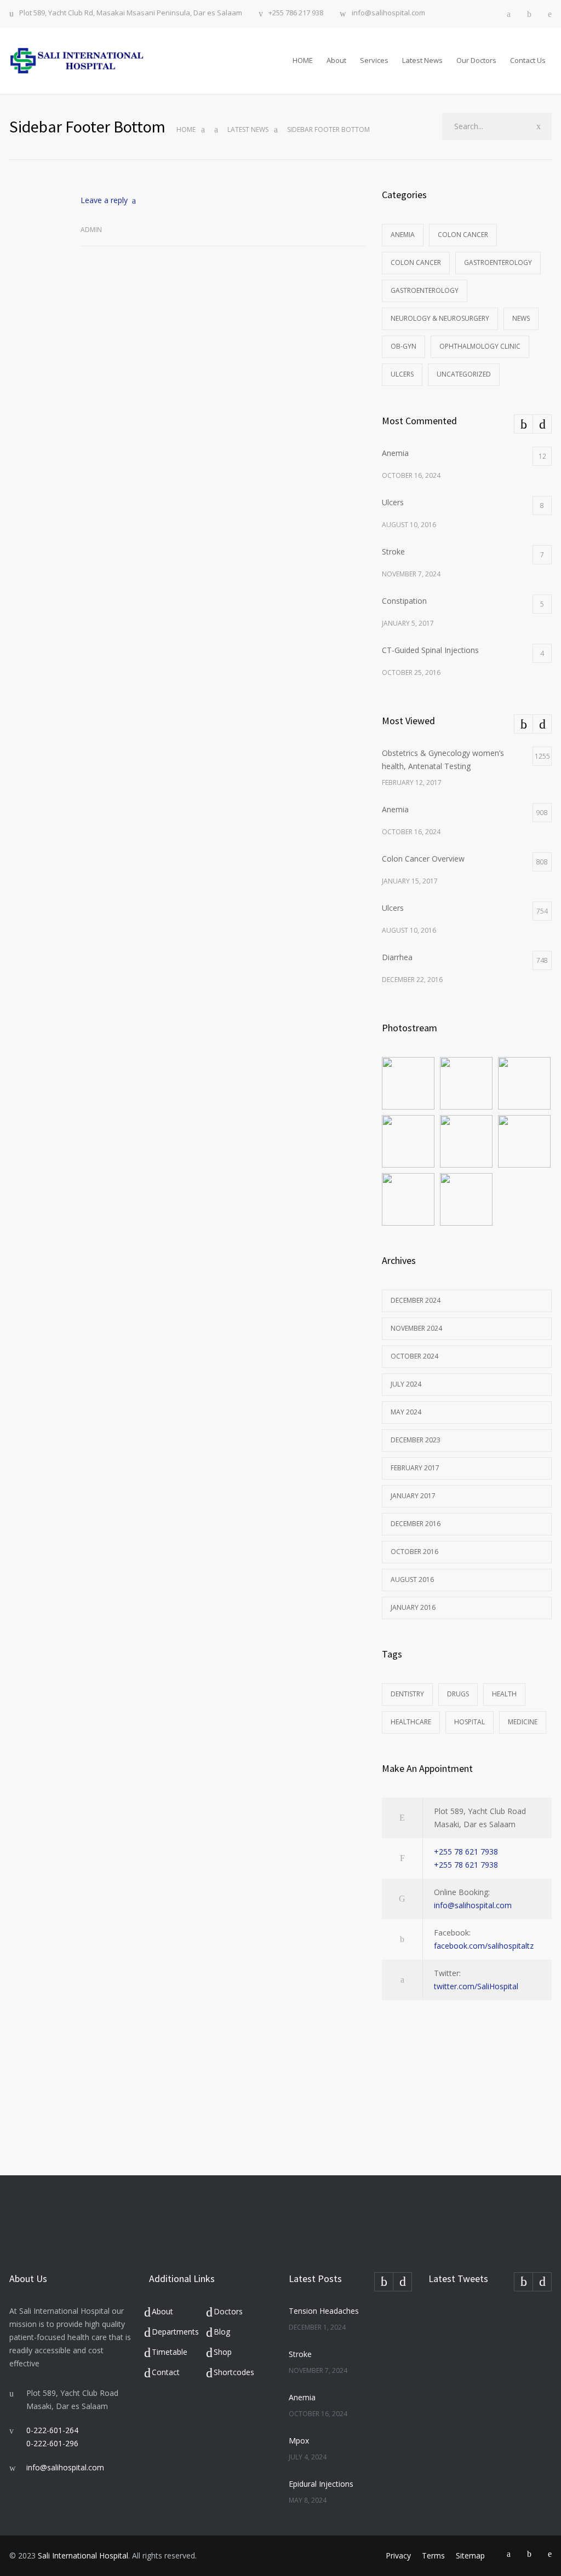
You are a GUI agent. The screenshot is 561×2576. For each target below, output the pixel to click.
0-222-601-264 (52, 2430)
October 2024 (414, 1356)
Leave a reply (104, 200)
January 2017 (413, 1496)
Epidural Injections (321, 2484)
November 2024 (416, 1328)
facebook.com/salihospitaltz (484, 1946)
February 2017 (415, 1468)
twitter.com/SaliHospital (476, 1986)
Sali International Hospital (83, 2555)
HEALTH (504, 1694)
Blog (222, 2332)
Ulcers (402, 374)
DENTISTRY (407, 1694)
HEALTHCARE (411, 1722)
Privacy (398, 2555)
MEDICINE (523, 1722)
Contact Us (528, 60)
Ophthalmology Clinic (480, 346)
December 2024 (416, 1300)
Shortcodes (234, 2372)
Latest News (422, 60)
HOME (303, 60)
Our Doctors (476, 60)
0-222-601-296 (52, 2443)
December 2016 (416, 1524)
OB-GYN (403, 346)
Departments (175, 2332)
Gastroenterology (498, 262)
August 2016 (412, 1579)
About (336, 60)
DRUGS (458, 1694)
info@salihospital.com (388, 13)
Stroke (300, 2354)
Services (374, 60)
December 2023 (416, 1440)
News (521, 318)
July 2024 (406, 1384)
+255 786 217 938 (296, 13)
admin (91, 230)
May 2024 (406, 1412)
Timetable (170, 2352)
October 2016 (414, 1552)
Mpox (299, 2441)
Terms (433, 2555)
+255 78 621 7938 (466, 1852)
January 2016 (413, 1607)
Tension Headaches (324, 2311)
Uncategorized (464, 374)
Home (186, 129)
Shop (223, 2352)
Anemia (403, 235)
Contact (166, 2372)
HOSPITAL (470, 1722)
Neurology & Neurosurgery (440, 318)
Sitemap (470, 2555)
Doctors (228, 2311)
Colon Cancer (463, 235)
